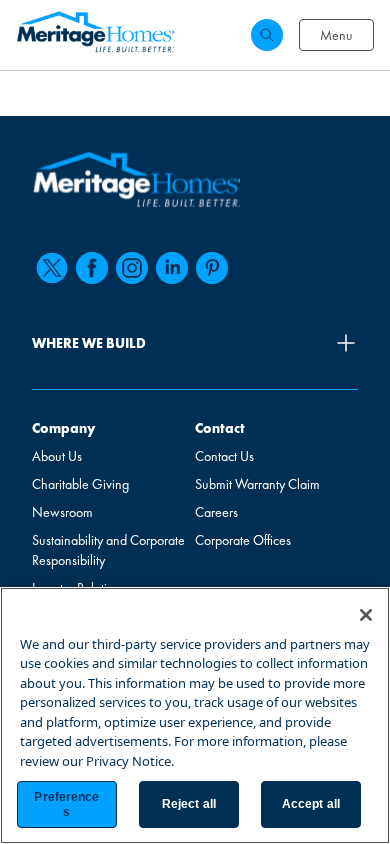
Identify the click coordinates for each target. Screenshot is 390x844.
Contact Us (224, 456)
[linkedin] (172, 268)
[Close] (366, 615)
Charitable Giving (80, 484)
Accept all (311, 804)
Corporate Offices (243, 540)
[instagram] (132, 268)
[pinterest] (212, 268)
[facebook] (92, 268)
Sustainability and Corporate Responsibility (108, 550)
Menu (336, 35)
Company (63, 428)
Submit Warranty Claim (257, 484)
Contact (220, 428)
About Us (57, 456)
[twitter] (52, 268)
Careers (216, 512)
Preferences (66, 804)
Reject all (189, 804)
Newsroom (62, 512)
